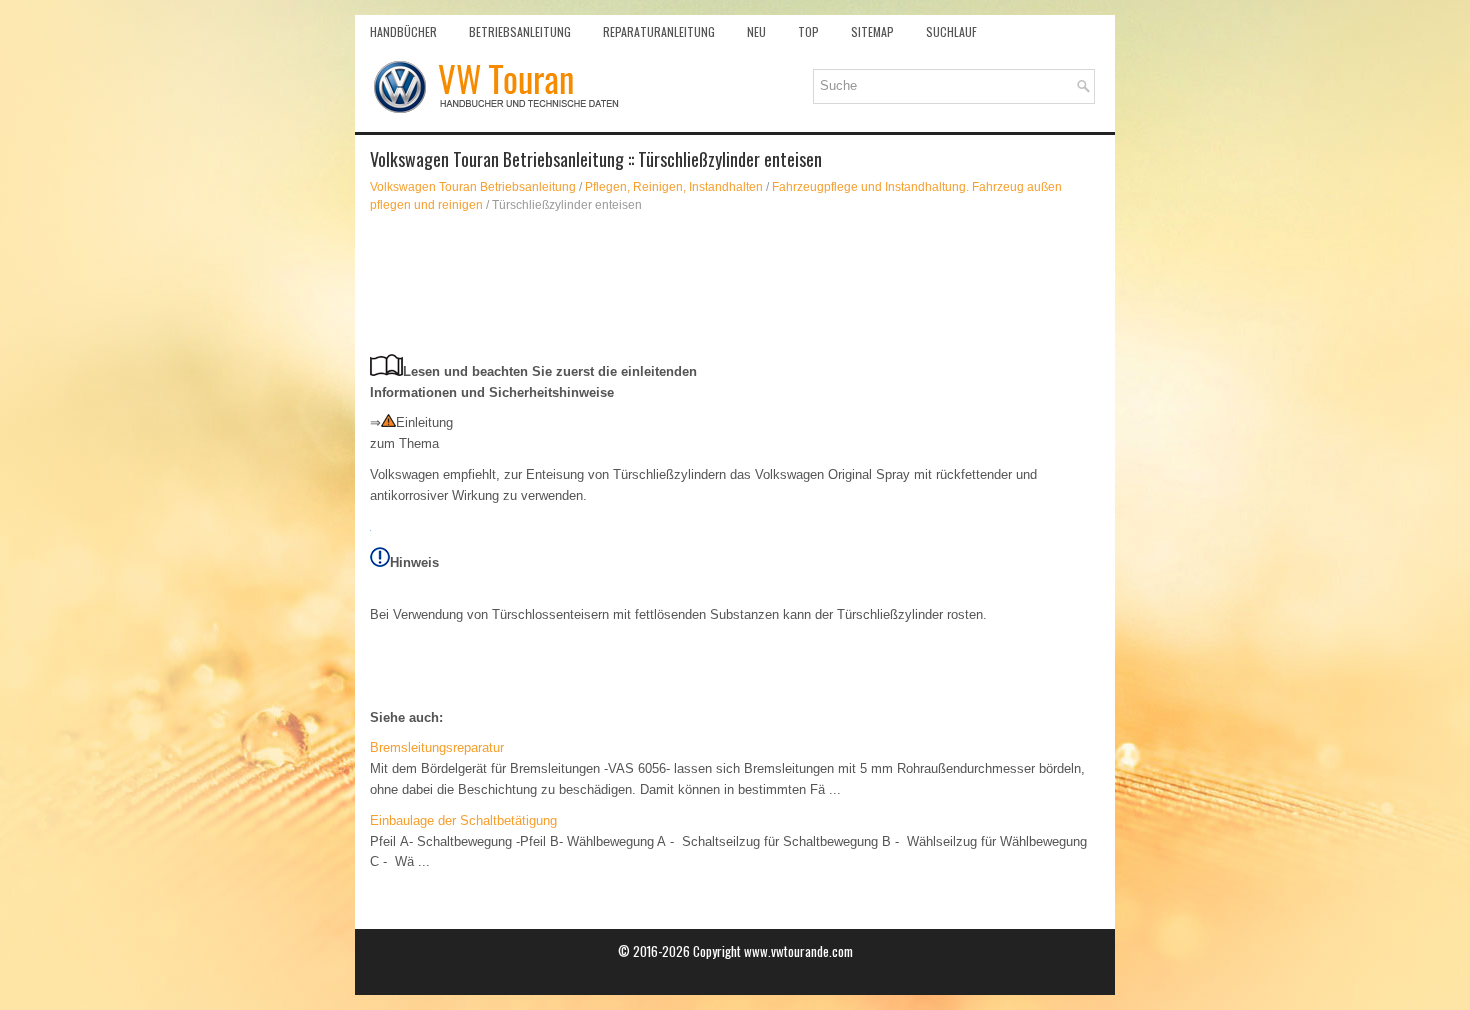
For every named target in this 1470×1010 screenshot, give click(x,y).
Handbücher (403, 31)
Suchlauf (951, 31)
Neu (756, 31)
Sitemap (872, 31)
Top (808, 31)
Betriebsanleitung (520, 31)
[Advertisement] (735, 284)
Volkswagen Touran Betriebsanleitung (473, 187)
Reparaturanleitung (659, 31)
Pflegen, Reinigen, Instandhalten (674, 187)
